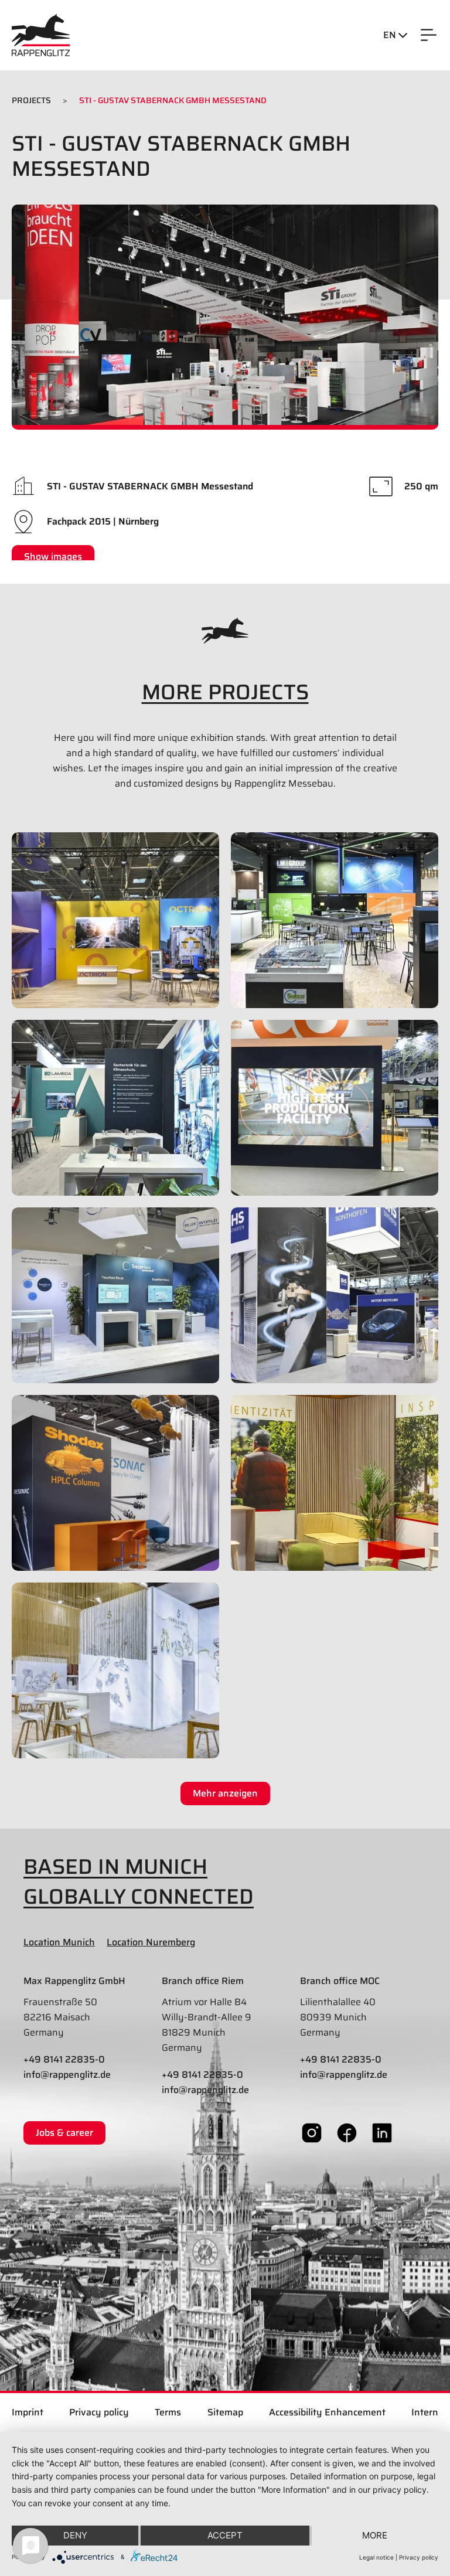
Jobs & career (64, 2133)
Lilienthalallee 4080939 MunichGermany (338, 2017)
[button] (429, 35)
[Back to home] (41, 35)
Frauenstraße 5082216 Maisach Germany (60, 2017)
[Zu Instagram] (312, 2132)
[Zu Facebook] (347, 2132)
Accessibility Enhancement (327, 2412)
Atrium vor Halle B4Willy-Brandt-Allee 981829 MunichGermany (207, 2025)
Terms (168, 2412)
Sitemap (225, 2412)
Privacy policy (99, 2412)
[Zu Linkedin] (382, 2132)
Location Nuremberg (151, 1942)
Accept (225, 2535)
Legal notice (376, 2557)
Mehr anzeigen (225, 1793)
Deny (75, 2535)
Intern (425, 2412)
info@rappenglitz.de (67, 2075)
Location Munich (59, 1942)
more (375, 2535)
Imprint (28, 2412)
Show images (53, 557)
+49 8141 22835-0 (64, 2059)
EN (391, 35)
